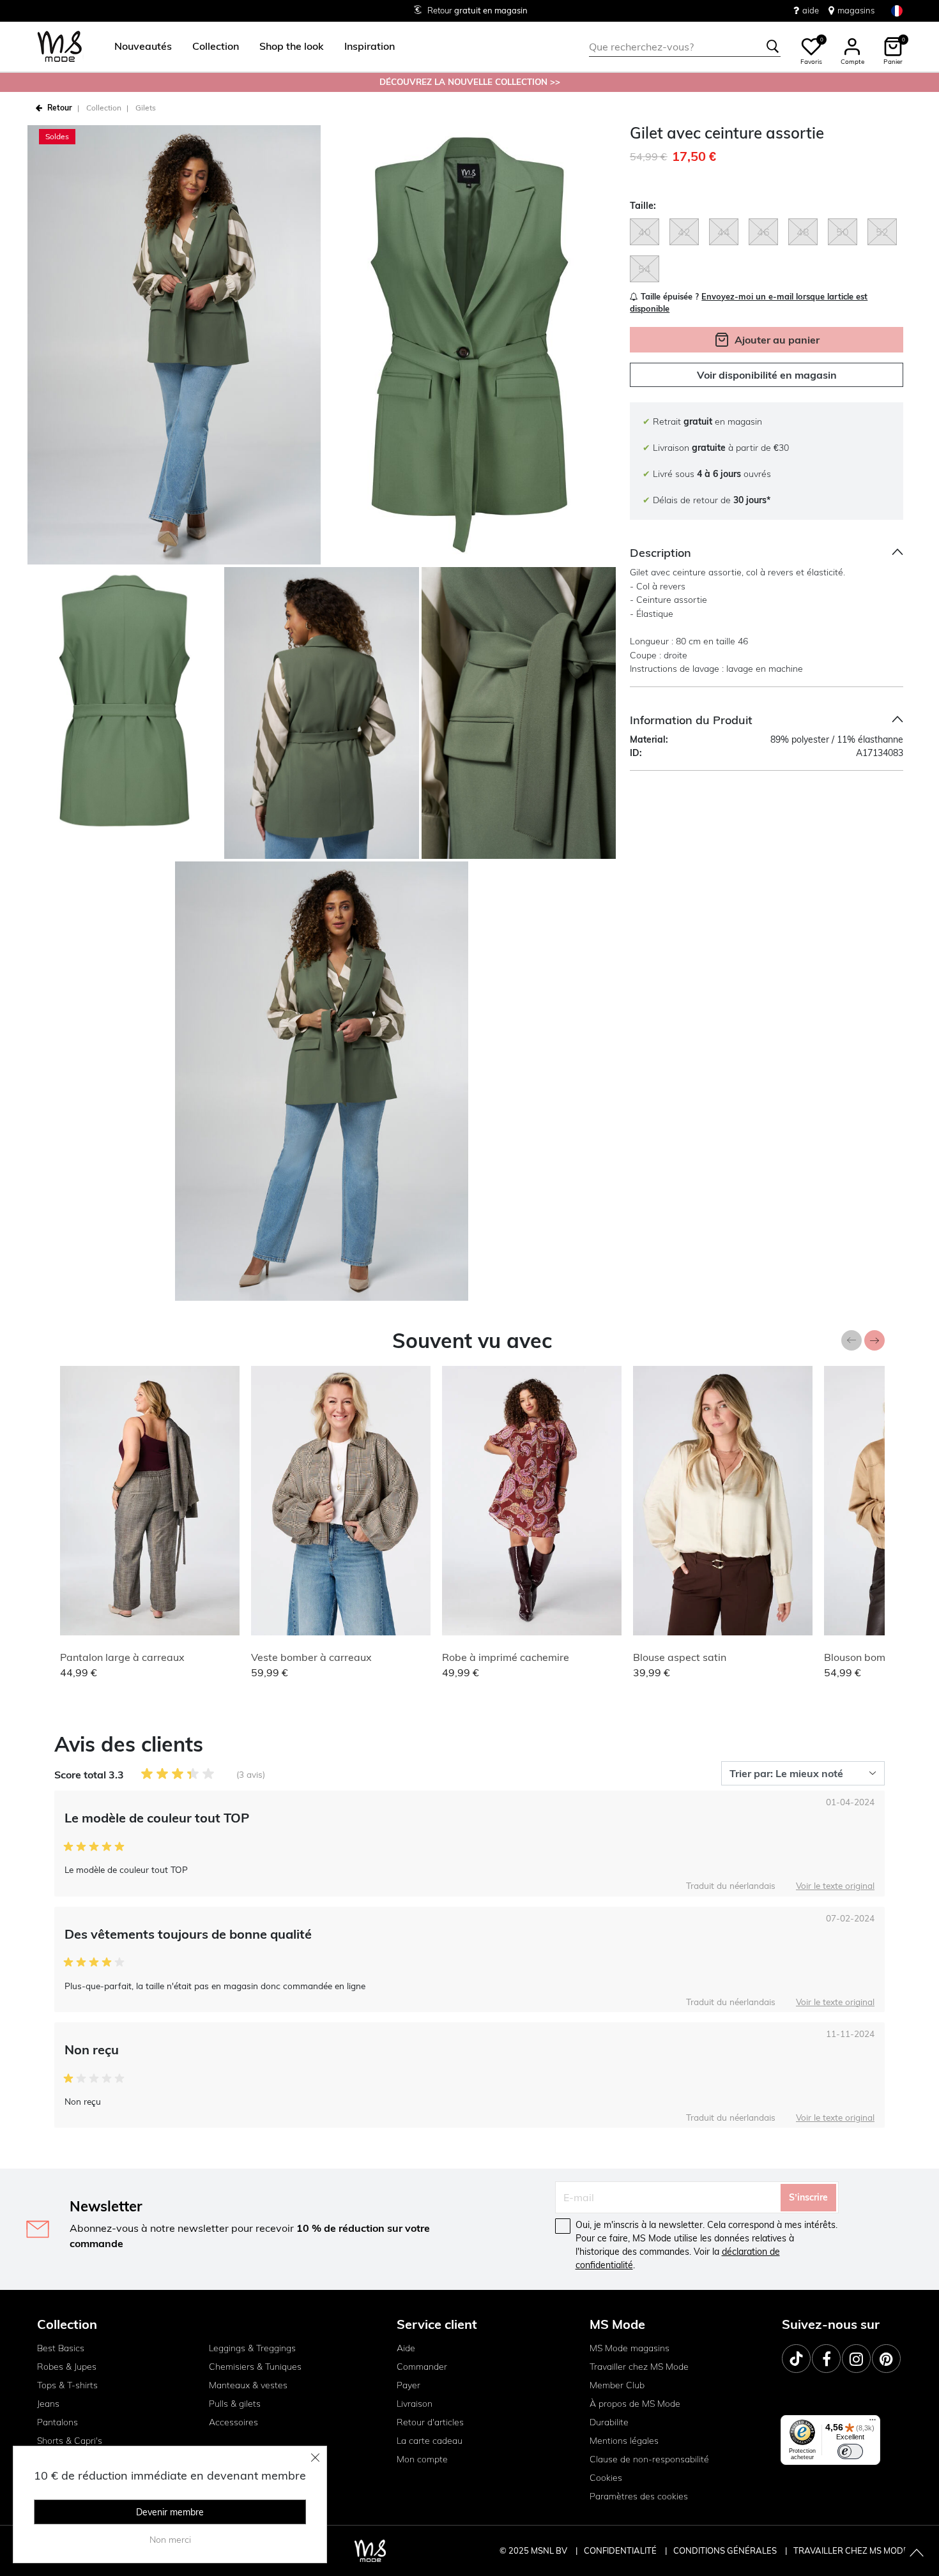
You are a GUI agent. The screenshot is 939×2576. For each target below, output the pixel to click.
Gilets (146, 108)
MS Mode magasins (630, 2348)
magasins (856, 10)
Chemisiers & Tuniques (255, 2367)
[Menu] (873, 2423)
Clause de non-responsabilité (649, 2459)
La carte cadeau (430, 2441)
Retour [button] (60, 108)
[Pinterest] (886, 2359)
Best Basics (61, 2348)
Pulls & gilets (235, 2404)
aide (811, 10)
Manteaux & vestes (248, 2385)
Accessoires (233, 2422)
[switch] (850, 2451)
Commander (422, 2367)
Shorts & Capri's (70, 2441)
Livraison (415, 2404)
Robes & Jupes (67, 2367)
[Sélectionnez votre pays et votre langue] (897, 11)
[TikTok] (796, 2359)
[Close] (316, 2457)
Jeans (48, 2404)
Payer (408, 2385)
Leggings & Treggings (252, 2348)
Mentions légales (624, 2441)
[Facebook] (826, 2359)
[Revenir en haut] (917, 2554)
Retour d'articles (430, 2422)
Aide (406, 2348)
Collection (104, 108)
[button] (143, 47)
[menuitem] (138, 47)
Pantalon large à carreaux (122, 1657)
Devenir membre (170, 2512)
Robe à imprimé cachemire (506, 1657)
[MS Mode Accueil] (60, 47)
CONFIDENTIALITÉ (620, 2550)
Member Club (617, 2385)
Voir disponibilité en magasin (767, 375)
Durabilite (609, 2422)
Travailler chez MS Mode (639, 2367)
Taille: (643, 206)
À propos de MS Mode (635, 2404)
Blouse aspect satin (680, 1657)
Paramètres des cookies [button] (639, 2496)
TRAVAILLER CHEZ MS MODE (851, 2550)
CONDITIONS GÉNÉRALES (726, 2550)
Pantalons (57, 2422)
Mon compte (422, 2459)
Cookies (606, 2478)
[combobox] (685, 47)
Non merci (170, 2540)
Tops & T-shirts (67, 2385)
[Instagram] (856, 2359)
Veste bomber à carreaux (311, 1657)
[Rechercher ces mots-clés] (773, 47)
